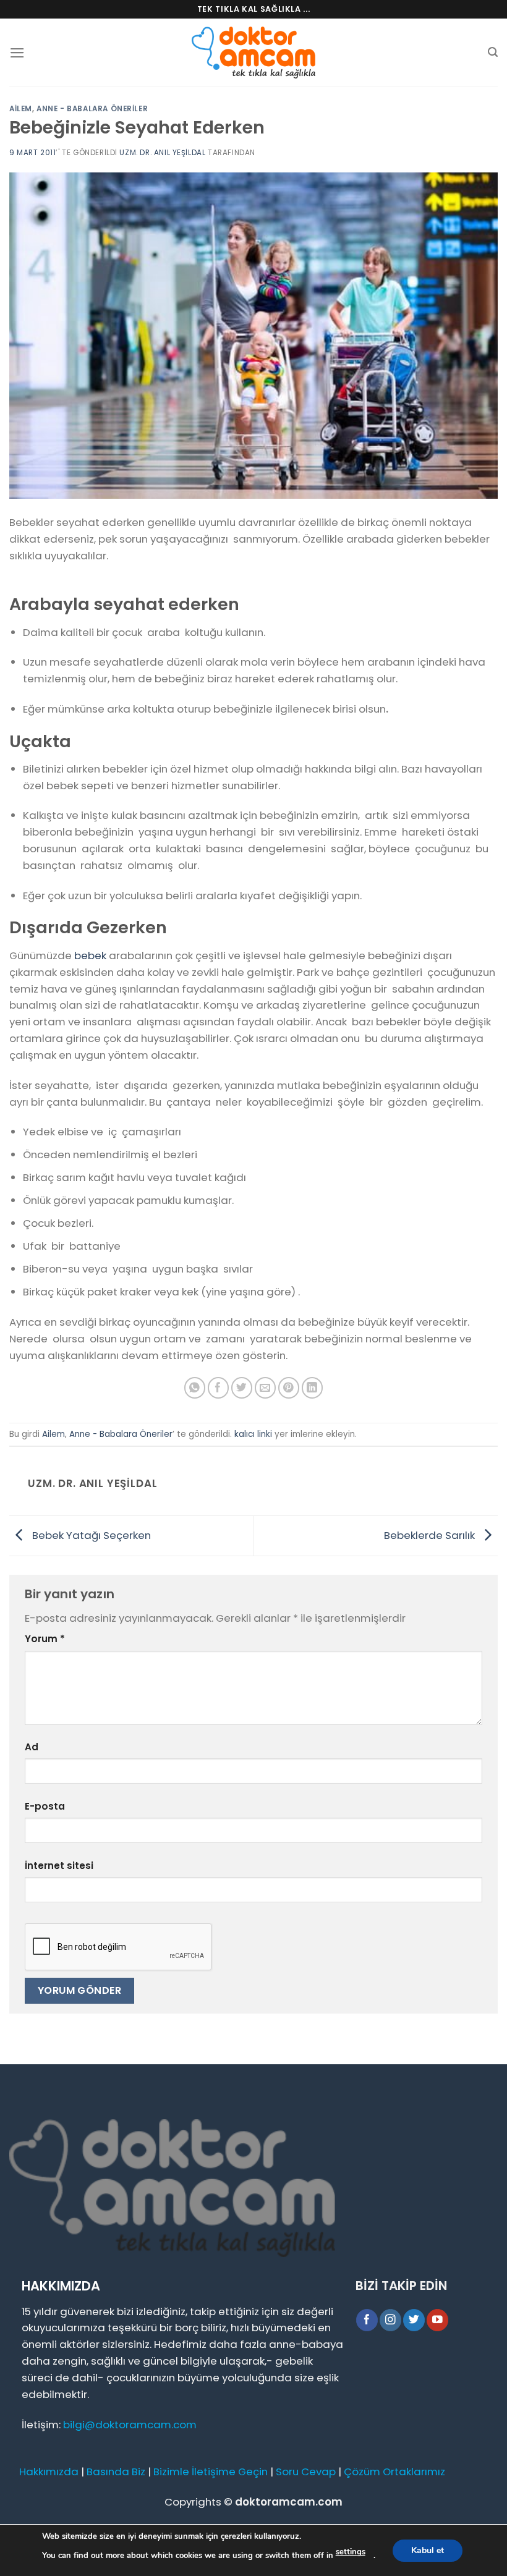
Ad (32, 1747)
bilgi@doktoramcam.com (130, 2425)
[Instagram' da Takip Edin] (390, 2320)
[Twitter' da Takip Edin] (414, 2320)
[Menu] (17, 53)
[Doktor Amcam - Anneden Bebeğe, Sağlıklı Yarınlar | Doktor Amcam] (253, 53)
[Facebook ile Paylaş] (219, 1388)
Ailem (21, 109)
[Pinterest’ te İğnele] (289, 1388)
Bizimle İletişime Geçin (211, 2472)
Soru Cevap (306, 2472)
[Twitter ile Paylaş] (242, 1388)
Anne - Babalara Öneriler (92, 109)
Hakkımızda (49, 2472)
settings (351, 2552)
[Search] (493, 52)
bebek (90, 955)
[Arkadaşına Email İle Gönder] (266, 1388)
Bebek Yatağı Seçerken (90, 1535)
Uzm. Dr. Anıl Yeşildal (162, 153)
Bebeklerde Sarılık (431, 1535)
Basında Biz (116, 2472)
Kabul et (428, 2550)
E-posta (45, 1806)
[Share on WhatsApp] (195, 1388)
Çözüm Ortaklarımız (394, 2472)
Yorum (45, 1639)
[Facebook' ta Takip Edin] (367, 2320)
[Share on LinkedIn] (313, 1388)
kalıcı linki (253, 1434)
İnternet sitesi (59, 1866)
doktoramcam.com (289, 2502)
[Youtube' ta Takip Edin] (437, 2320)
